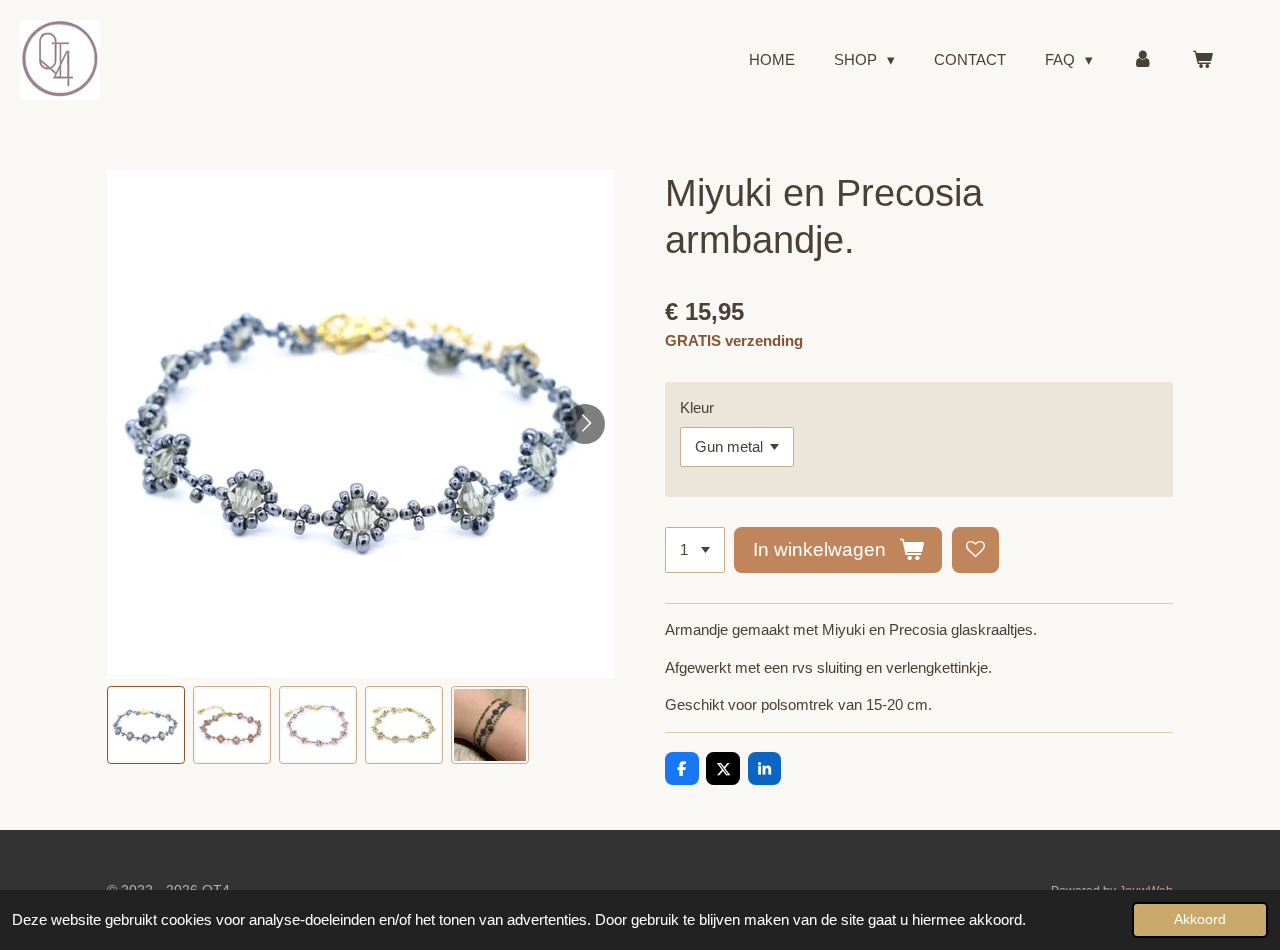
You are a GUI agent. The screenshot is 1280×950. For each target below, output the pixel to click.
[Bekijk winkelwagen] (1202, 60)
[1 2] (695, 550)
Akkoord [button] (1200, 919)
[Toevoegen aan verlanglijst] (975, 550)
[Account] (1142, 60)
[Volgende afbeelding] (585, 424)
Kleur (697, 407)
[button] (146, 725)
